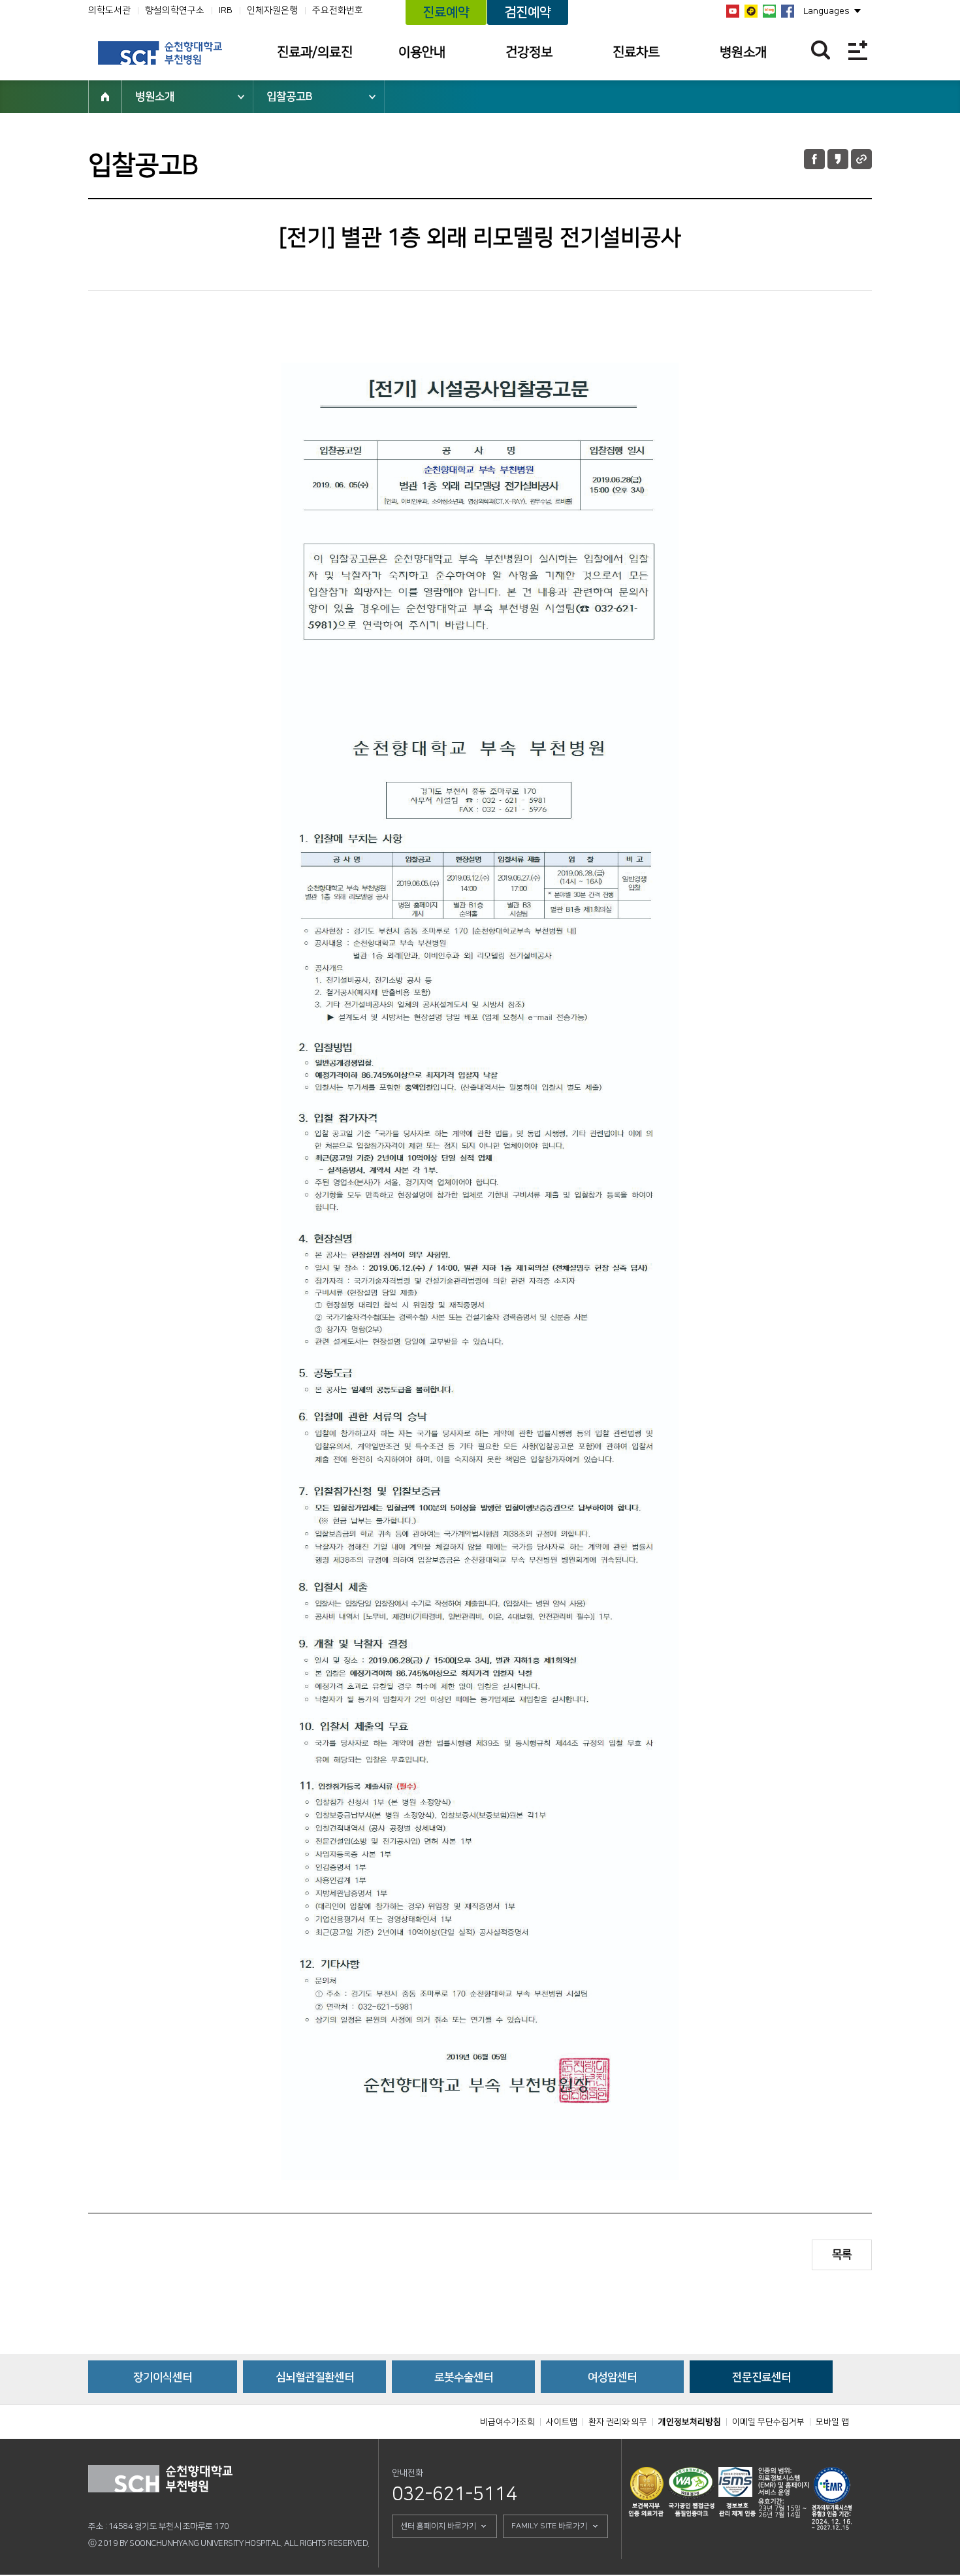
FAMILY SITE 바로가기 (549, 2526)
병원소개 (743, 52)
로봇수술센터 (464, 2377)
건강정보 (529, 52)
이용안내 (422, 52)
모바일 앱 (832, 2422)
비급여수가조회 (507, 2422)
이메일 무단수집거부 (768, 2422)
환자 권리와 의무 (618, 2422)
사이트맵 (562, 2422)
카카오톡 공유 (838, 159)
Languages (826, 11)
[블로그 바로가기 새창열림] (769, 11)
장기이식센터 (163, 2377)
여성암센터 (612, 2377)
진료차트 (636, 52)
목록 (842, 2255)
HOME (105, 97)
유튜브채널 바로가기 (733, 11)
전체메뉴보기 (858, 50)
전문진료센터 (761, 2377)
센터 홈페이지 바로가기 (438, 2526)
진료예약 (446, 12)
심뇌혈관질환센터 (315, 2377)
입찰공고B (289, 97)
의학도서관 (109, 10)
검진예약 (528, 12)
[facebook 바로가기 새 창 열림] (788, 11)
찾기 (821, 50)
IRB (226, 10)
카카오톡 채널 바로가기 (751, 11)
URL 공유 (861, 159)
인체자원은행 (272, 10)
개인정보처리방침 (690, 2422)
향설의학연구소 (175, 10)
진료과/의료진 (315, 52)
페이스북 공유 (814, 159)
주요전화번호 (338, 10)
